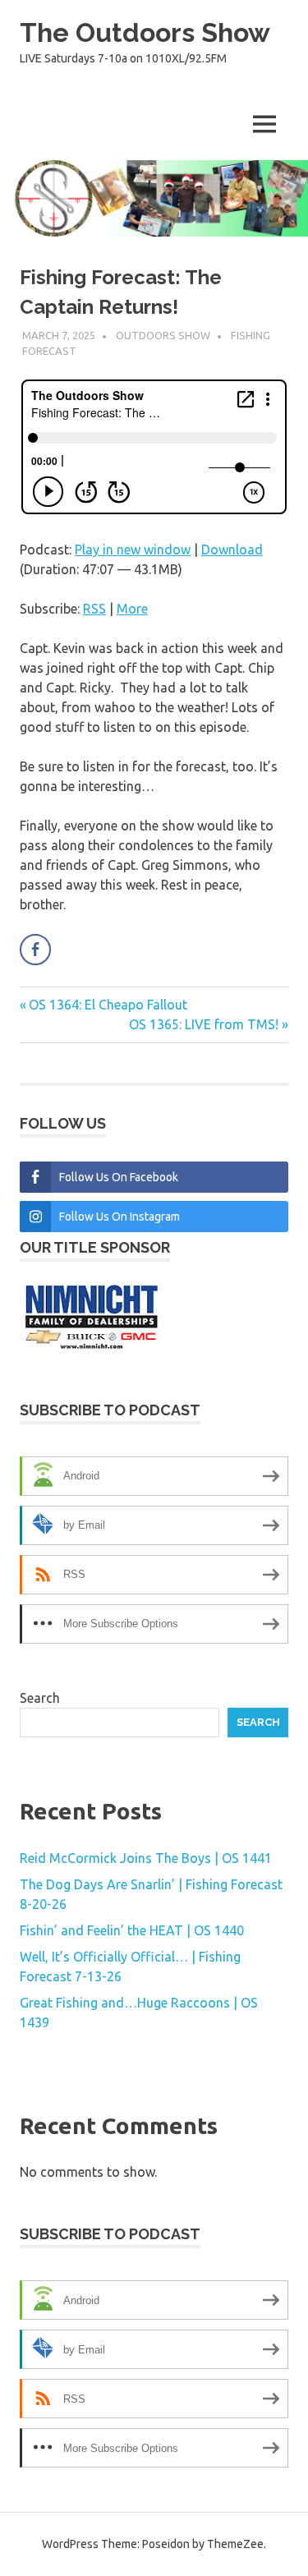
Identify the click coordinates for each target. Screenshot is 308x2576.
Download (232, 550)
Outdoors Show (163, 335)
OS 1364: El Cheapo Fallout (108, 1005)
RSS (94, 609)
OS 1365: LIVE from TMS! (204, 1024)
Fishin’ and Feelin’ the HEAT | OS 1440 (132, 1930)
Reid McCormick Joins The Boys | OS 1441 (146, 1858)
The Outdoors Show (145, 32)
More (132, 609)
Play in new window (133, 550)
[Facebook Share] (35, 950)
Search (40, 1698)
